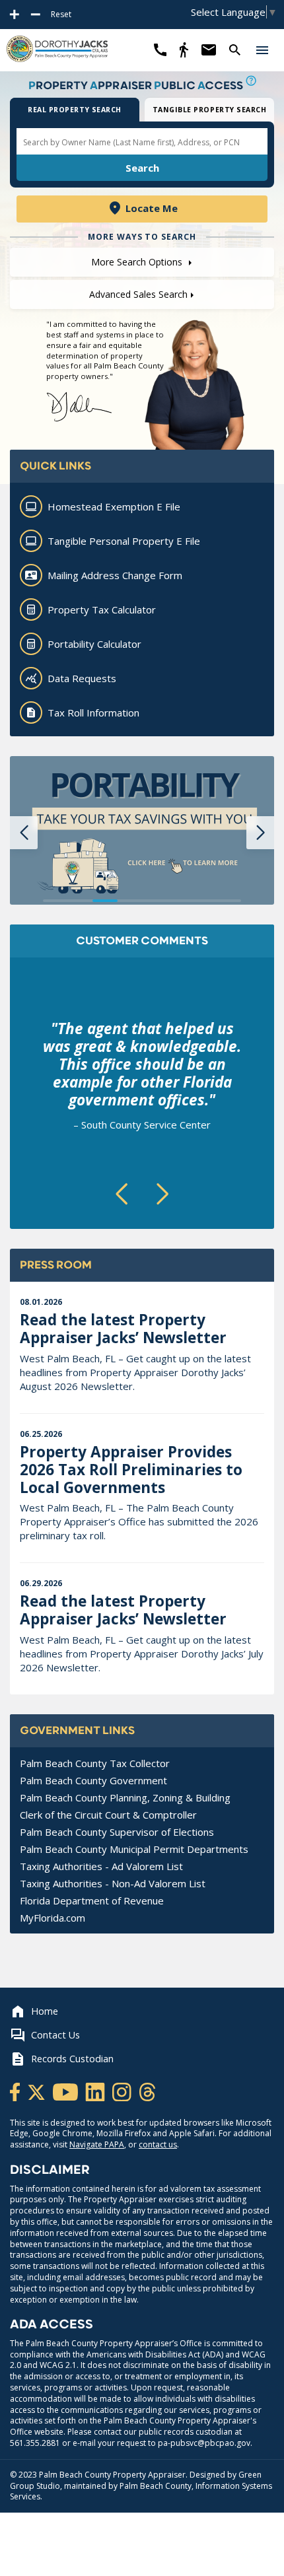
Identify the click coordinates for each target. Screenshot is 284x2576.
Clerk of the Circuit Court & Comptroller (108, 1815)
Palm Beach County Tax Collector (95, 1763)
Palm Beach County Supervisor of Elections (117, 1832)
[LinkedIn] (96, 2091)
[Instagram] (123, 2091)
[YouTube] (66, 2091)
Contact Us (55, 2035)
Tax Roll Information (93, 713)
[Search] (235, 50)
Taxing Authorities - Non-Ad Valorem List (113, 1883)
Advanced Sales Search (138, 294)
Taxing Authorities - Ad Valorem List (101, 1866)
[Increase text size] (15, 15)
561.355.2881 (35, 2443)
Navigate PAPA (97, 2144)
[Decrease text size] (36, 15)
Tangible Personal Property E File (124, 541)
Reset (61, 15)
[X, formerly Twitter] (37, 2091)
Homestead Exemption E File (114, 506)
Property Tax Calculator (102, 609)
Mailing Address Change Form (115, 575)
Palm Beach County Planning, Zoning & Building (125, 1797)
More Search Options (138, 262)
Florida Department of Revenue (92, 1900)
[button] (262, 50)
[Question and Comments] (208, 50)
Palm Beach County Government (93, 1780)
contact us (158, 2144)
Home (45, 2011)
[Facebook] (16, 2091)
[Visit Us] (184, 50)
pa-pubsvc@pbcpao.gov (204, 2443)
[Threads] (147, 2091)
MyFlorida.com (53, 1918)
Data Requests (82, 678)
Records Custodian (72, 2059)
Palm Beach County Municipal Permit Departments (134, 1849)
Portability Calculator (94, 644)
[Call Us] (160, 50)
